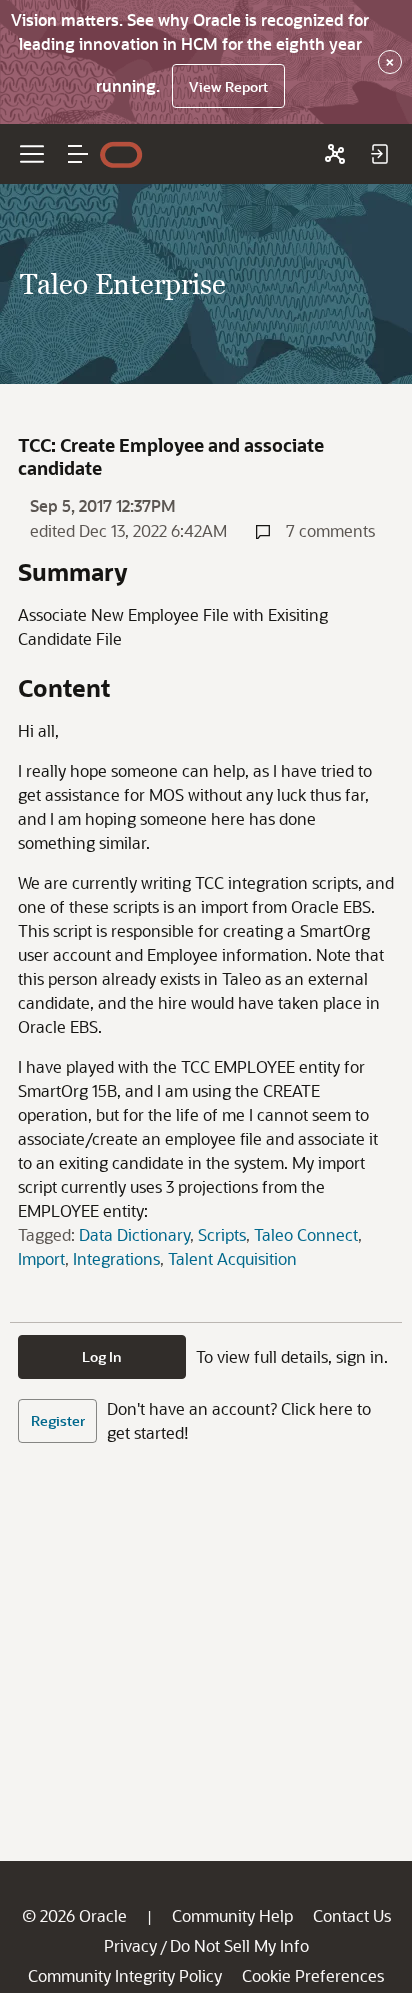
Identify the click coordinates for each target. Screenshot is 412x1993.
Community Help (232, 1915)
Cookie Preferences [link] (313, 1975)
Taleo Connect (306, 1234)
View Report (228, 86)
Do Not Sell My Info (239, 1945)
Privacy (130, 1945)
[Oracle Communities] (335, 154)
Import (41, 1258)
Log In (102, 1356)
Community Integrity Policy (125, 1975)
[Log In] (379, 154)
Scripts (222, 1234)
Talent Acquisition (232, 1258)
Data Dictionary (134, 1234)
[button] (78, 154)
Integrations (116, 1258)
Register (58, 1420)
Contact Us (352, 1915)
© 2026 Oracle (74, 1915)
